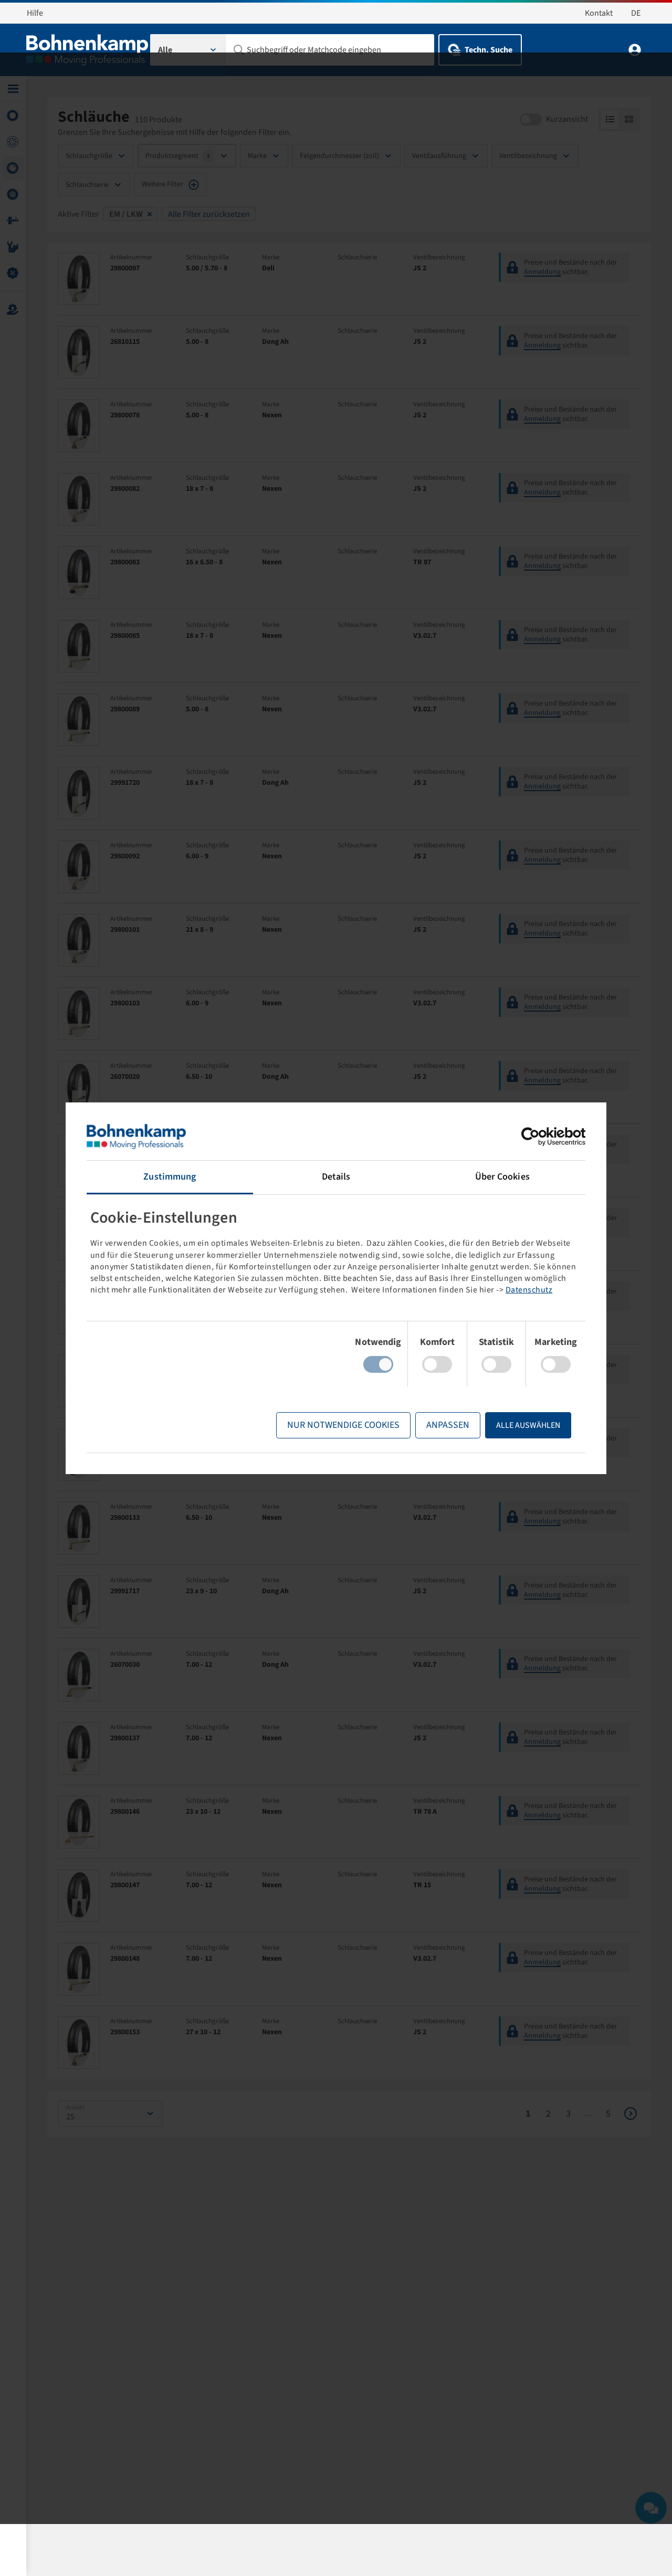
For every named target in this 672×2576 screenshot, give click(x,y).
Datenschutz (529, 1290)
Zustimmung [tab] (170, 1177)
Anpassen (448, 1425)
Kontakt (599, 13)
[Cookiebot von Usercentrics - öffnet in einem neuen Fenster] (539, 1137)
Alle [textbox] (165, 50)
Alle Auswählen (528, 1425)
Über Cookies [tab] (502, 1177)
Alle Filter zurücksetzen (209, 214)
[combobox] (188, 50)
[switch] (437, 1364)
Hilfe (35, 13)
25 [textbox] (70, 2117)
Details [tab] (336, 1177)
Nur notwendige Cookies (343, 1425)
